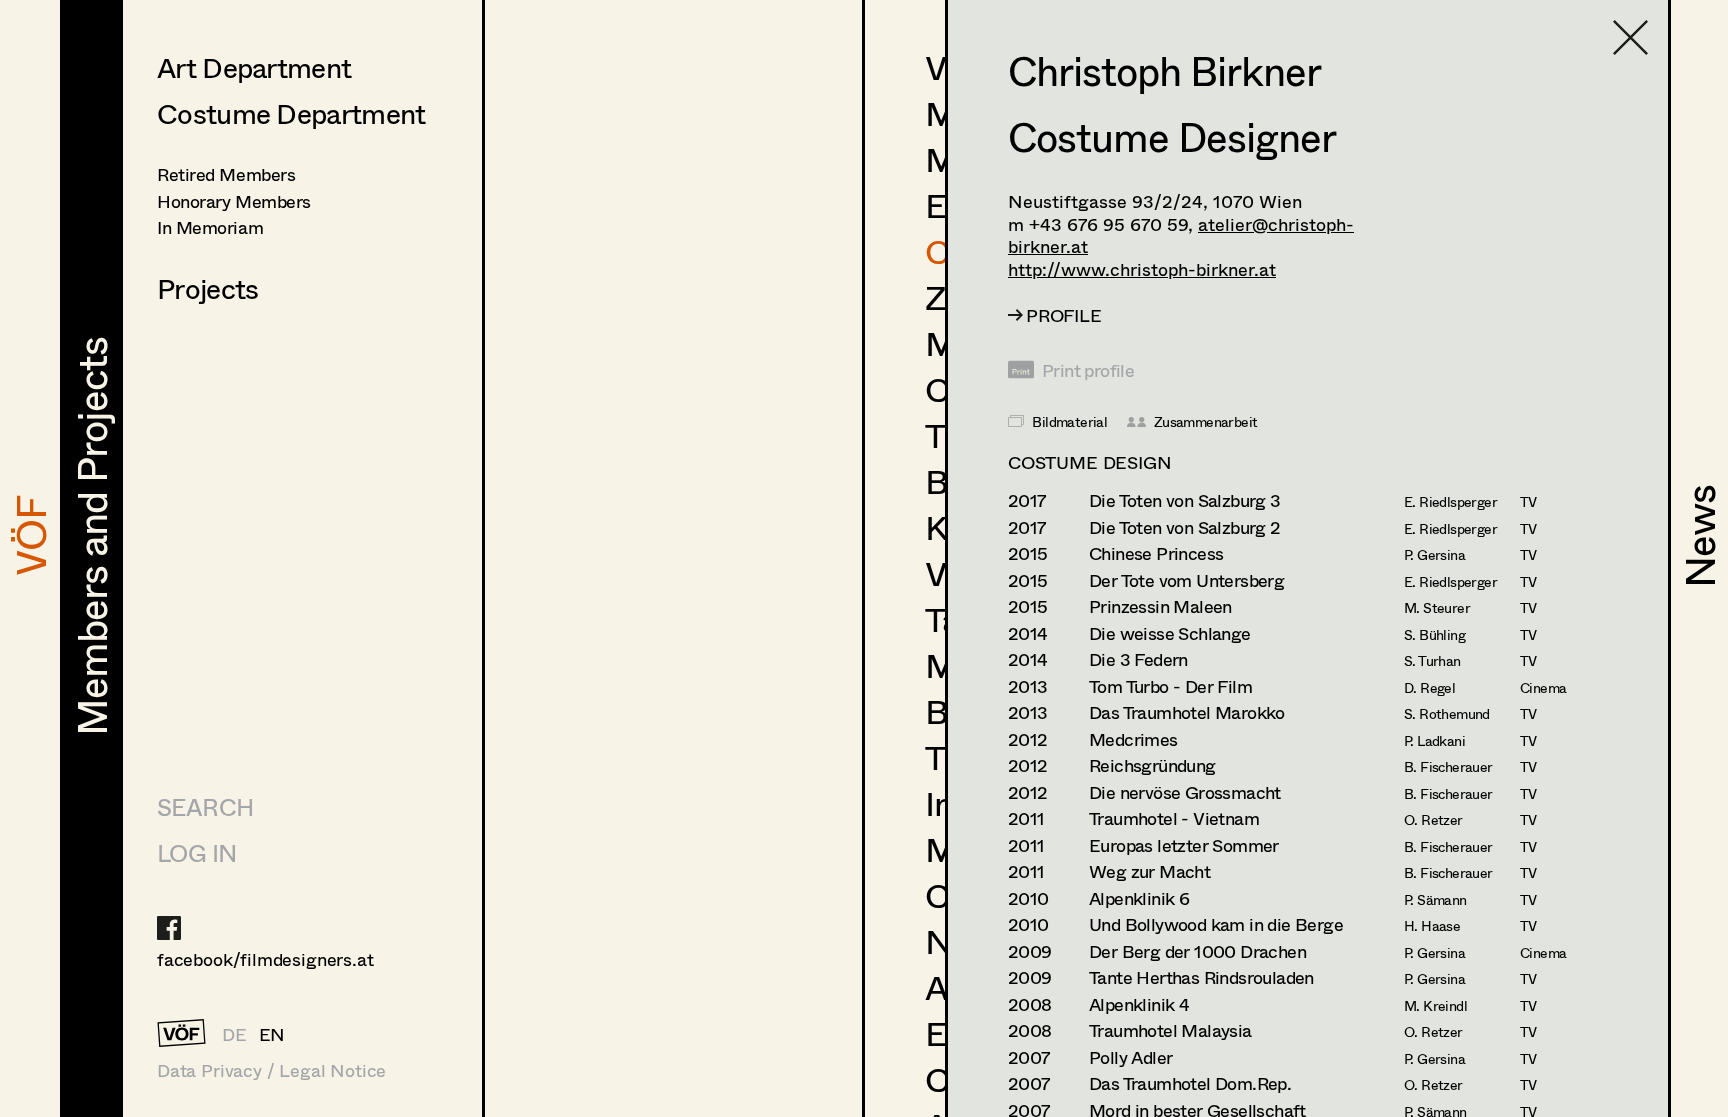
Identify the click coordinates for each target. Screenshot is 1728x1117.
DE (234, 1034)
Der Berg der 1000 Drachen (1197, 951)
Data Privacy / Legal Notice (271, 1070)
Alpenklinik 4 (1139, 1004)
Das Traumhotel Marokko (1187, 712)
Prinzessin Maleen (1160, 606)
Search (205, 806)
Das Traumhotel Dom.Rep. (1190, 1083)
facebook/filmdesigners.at (265, 959)
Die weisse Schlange (1170, 633)
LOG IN (196, 852)
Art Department (254, 67)
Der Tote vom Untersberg (1186, 580)
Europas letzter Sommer (1184, 845)
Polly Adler (1130, 1057)
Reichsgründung (1152, 765)
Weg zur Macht (1149, 871)
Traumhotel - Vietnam (1174, 818)
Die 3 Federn (1138, 659)
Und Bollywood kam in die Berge (1216, 924)
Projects (207, 288)
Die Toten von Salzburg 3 (1185, 500)
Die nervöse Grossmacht (1185, 792)
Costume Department (291, 113)
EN (272, 1034)
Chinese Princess (1156, 553)
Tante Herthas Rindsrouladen (1201, 977)
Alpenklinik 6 (1139, 898)
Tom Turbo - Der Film (1170, 686)
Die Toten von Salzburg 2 (1185, 527)
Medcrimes (1133, 739)
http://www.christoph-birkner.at (1142, 269)
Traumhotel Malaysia (1170, 1030)
